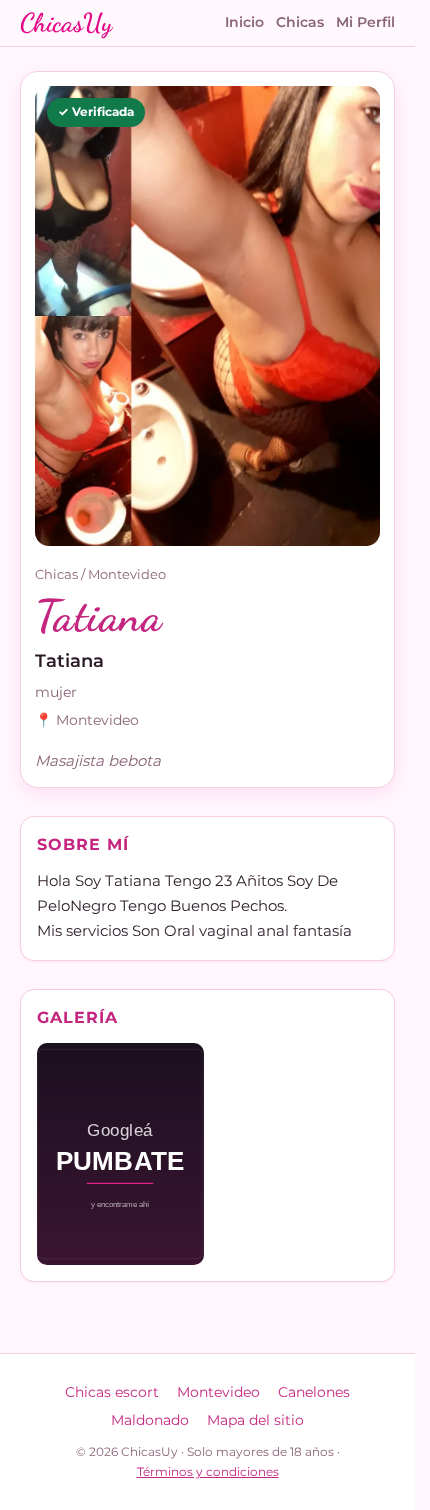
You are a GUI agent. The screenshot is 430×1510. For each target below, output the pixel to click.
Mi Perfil (365, 22)
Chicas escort (112, 1392)
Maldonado (150, 1420)
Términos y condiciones (208, 1471)
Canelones (314, 1392)
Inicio (244, 22)
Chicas (300, 22)
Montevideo (127, 574)
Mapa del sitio (255, 1420)
